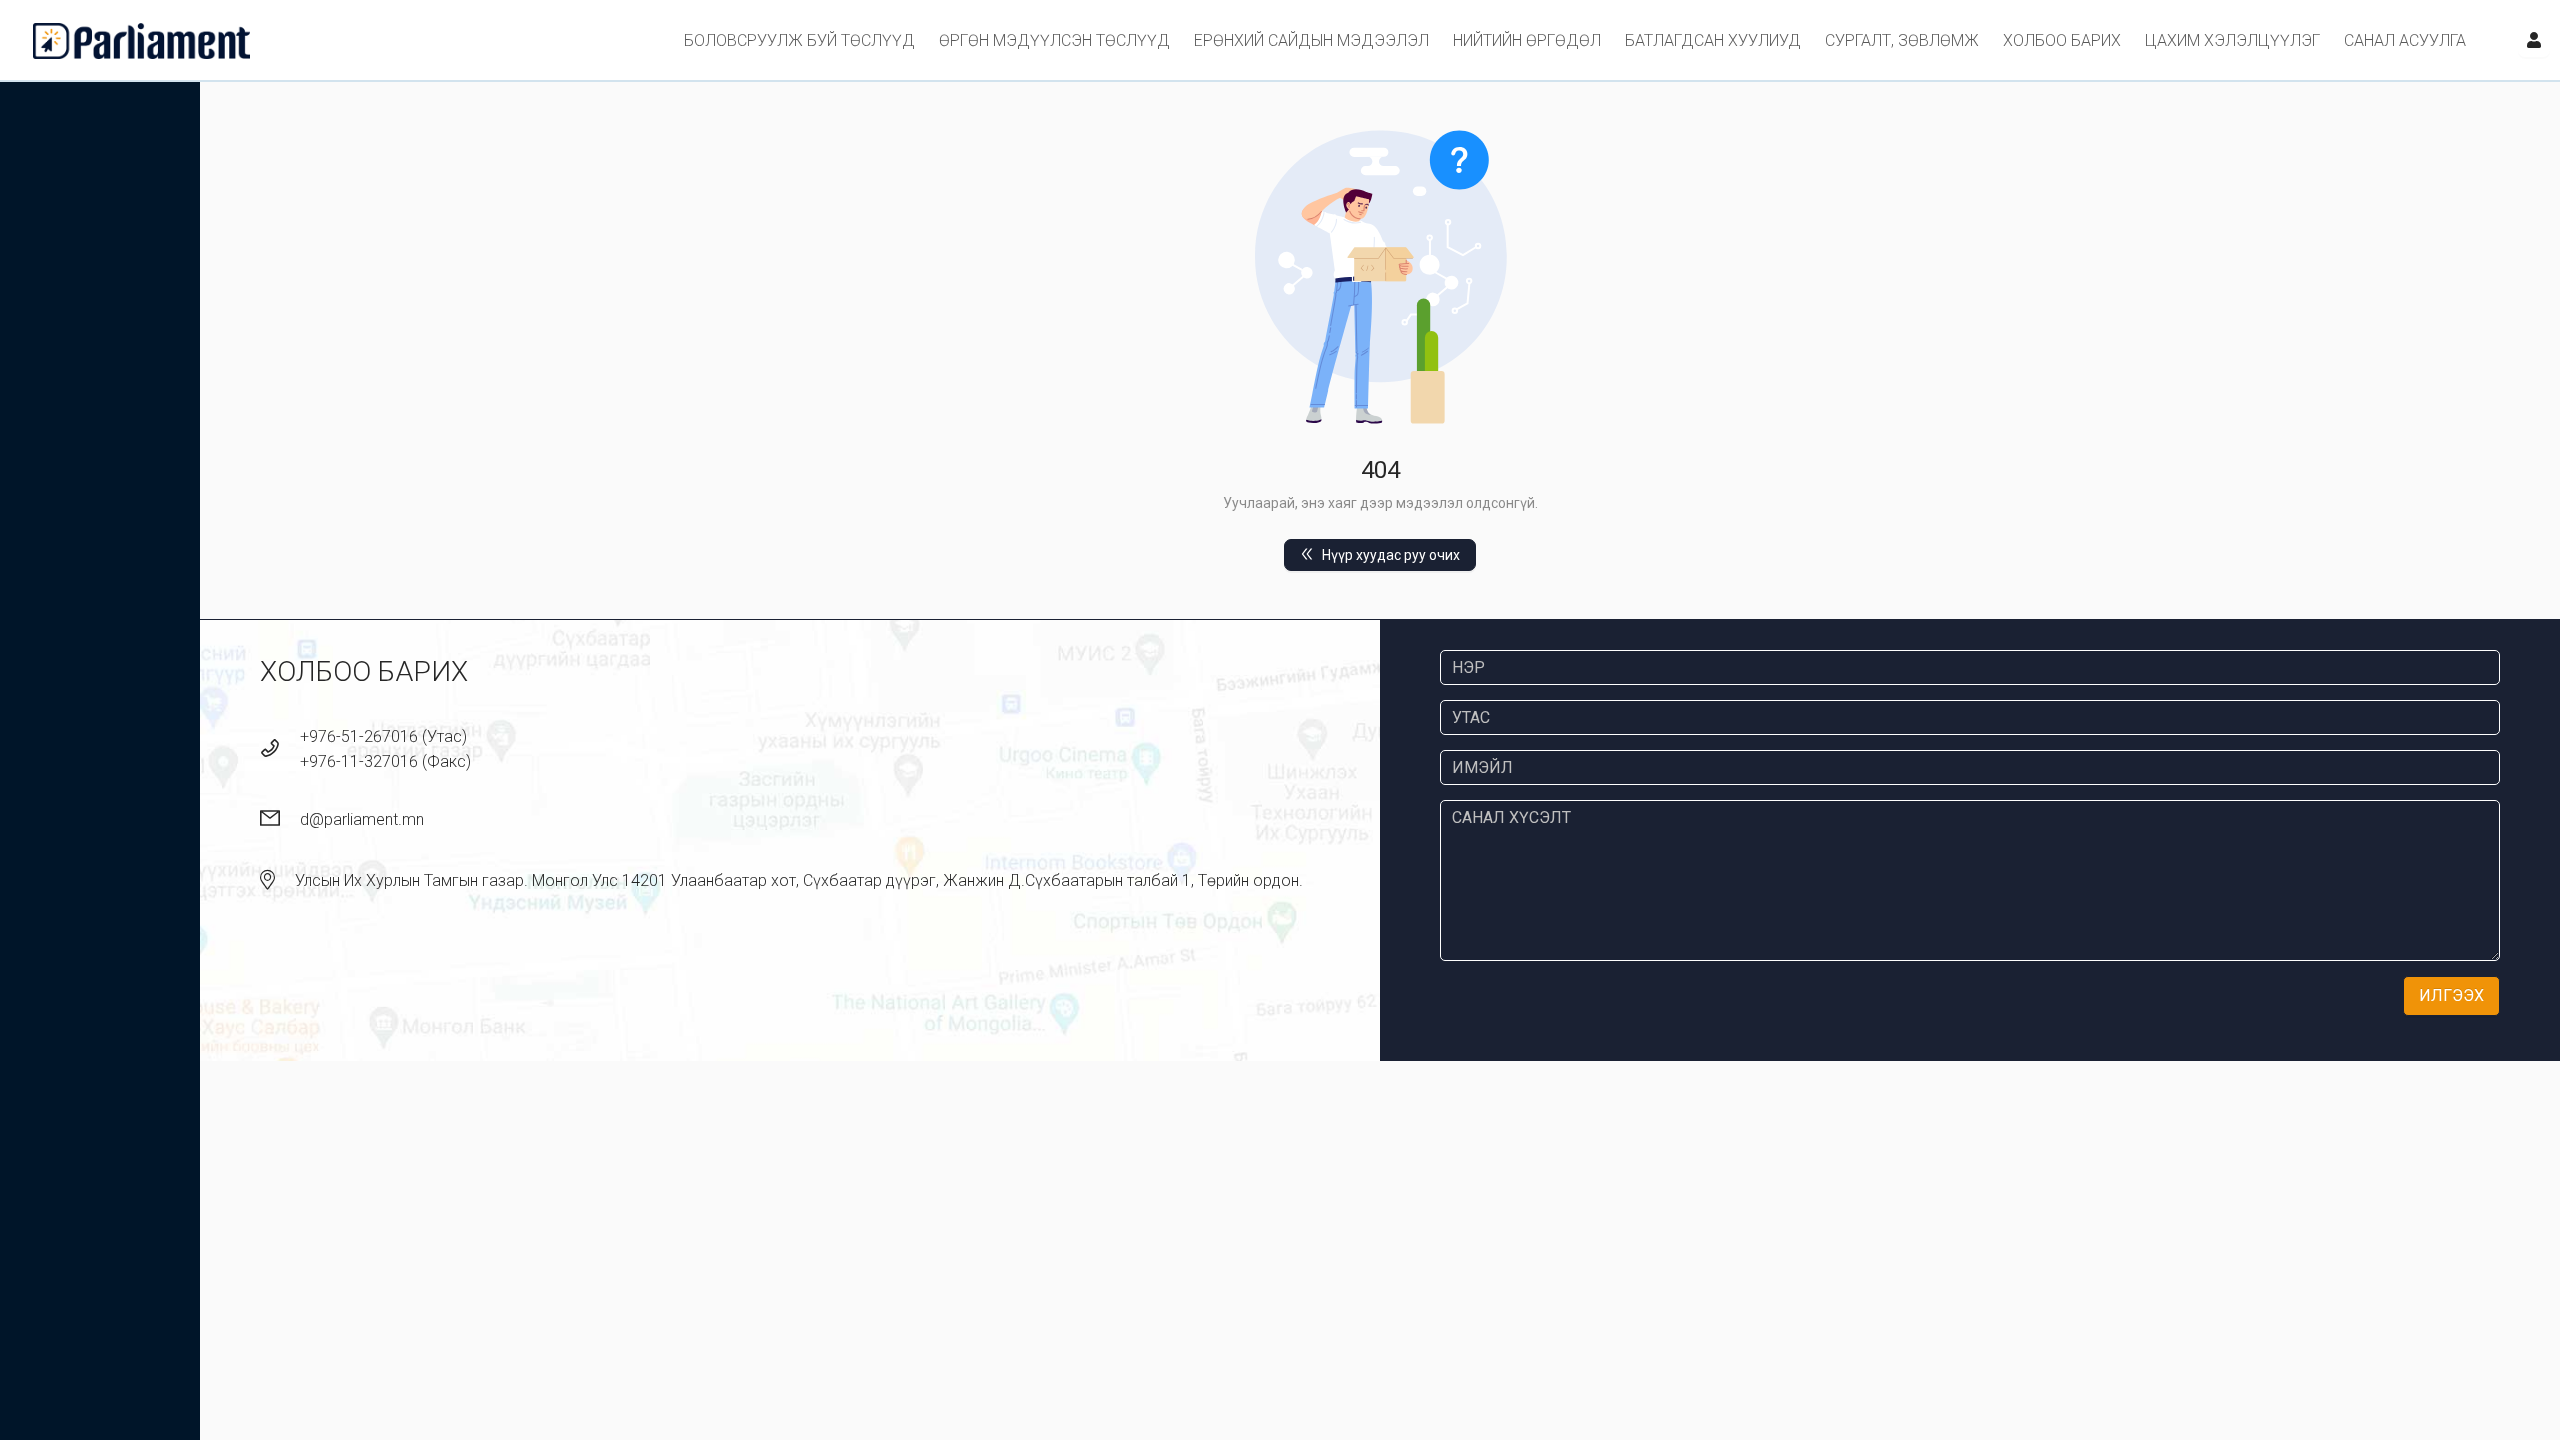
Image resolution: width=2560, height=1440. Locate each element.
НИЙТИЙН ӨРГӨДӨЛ (1527, 40)
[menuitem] (799, 41)
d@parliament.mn (362, 819)
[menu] (1374, 40)
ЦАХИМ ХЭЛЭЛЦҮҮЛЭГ (2232, 40)
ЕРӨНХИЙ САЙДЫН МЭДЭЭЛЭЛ (1311, 40)
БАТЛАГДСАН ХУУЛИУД (1713, 40)
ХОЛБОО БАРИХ (2062, 40)
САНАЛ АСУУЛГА (2405, 40)
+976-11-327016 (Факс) (385, 761)
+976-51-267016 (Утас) (383, 736)
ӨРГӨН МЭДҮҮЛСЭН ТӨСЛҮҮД (1054, 40)
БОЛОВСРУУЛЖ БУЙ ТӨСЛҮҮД (799, 40)
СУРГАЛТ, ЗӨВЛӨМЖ (1902, 40)
